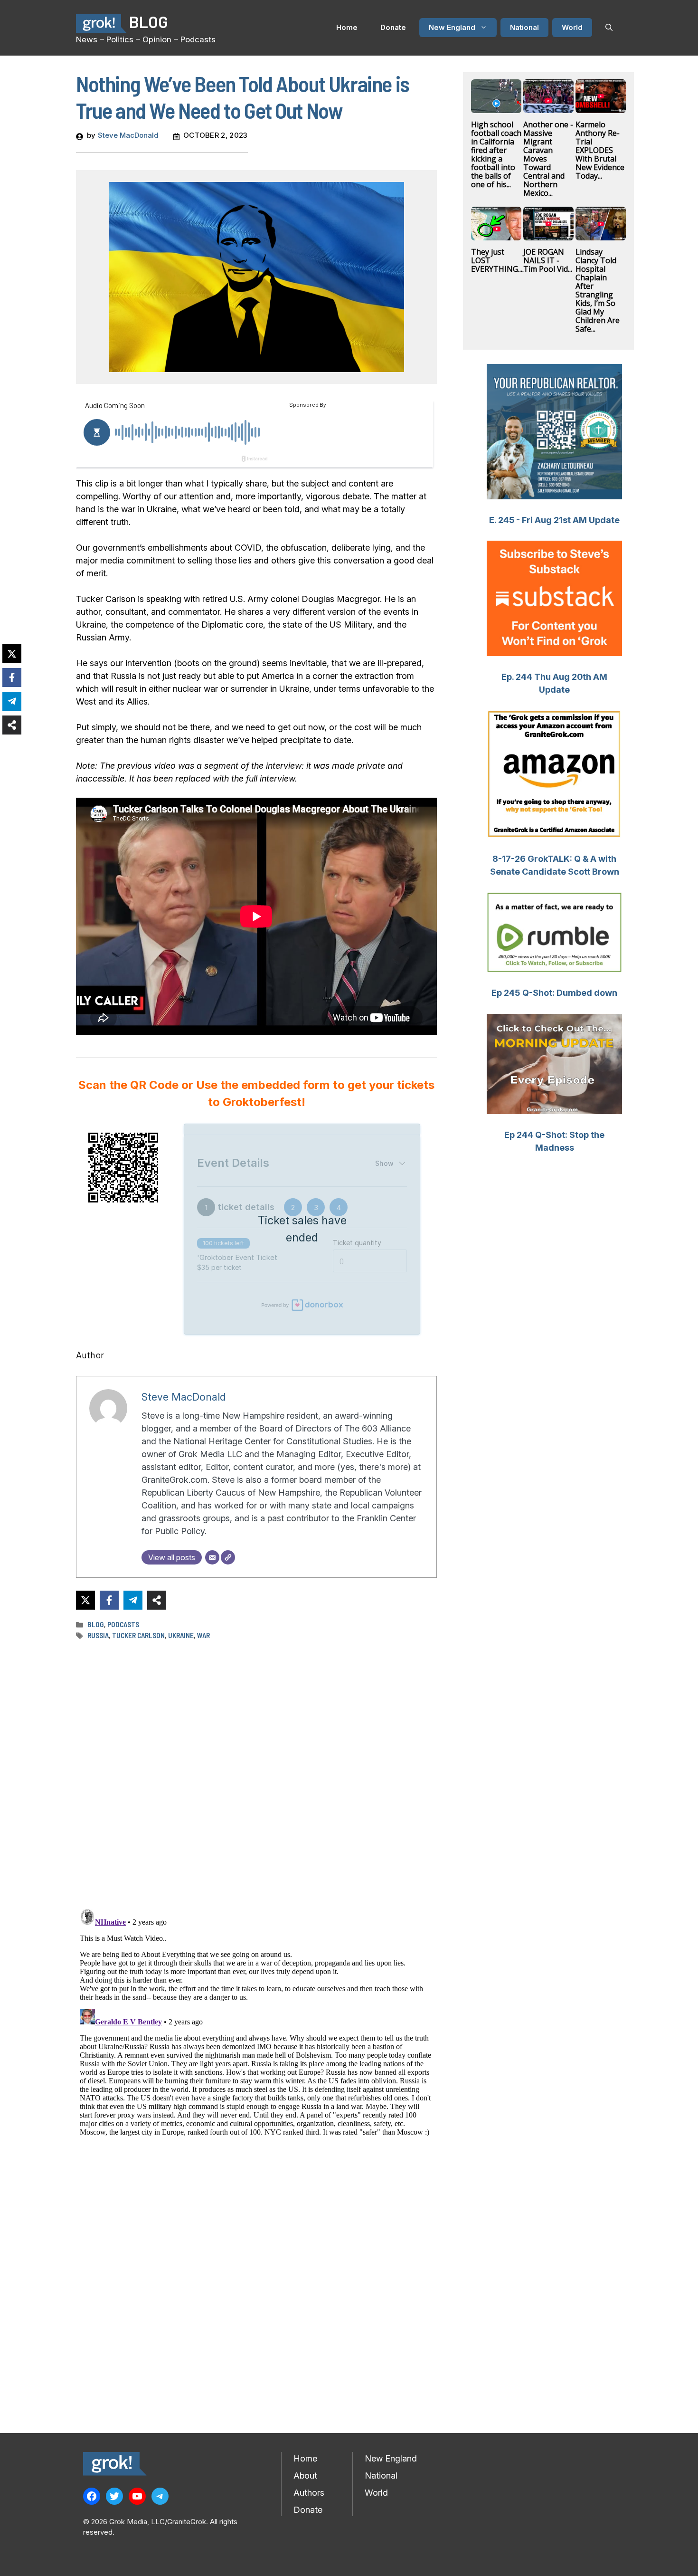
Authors (309, 2493)
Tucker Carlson (138, 1635)
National (524, 27)
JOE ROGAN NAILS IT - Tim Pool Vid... (548, 260)
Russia (98, 1635)
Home (347, 27)
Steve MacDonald (128, 135)
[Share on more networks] (157, 1600)
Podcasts (123, 1624)
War (203, 1635)
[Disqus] (256, 2024)
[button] (609, 28)
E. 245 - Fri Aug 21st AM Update (554, 520)
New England (452, 27)
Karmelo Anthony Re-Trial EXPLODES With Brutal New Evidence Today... (600, 150)
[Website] (228, 1557)
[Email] (212, 1557)
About (305, 2476)
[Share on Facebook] (109, 1600)
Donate (393, 27)
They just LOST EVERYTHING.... (497, 260)
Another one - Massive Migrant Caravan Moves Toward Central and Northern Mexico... (548, 159)
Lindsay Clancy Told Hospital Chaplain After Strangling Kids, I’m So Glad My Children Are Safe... (598, 290)
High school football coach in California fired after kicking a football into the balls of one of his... (496, 154)
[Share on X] (85, 1600)
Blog (96, 1624)
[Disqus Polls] (256, 1774)
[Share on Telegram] (133, 1600)
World (572, 27)
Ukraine (181, 1635)
